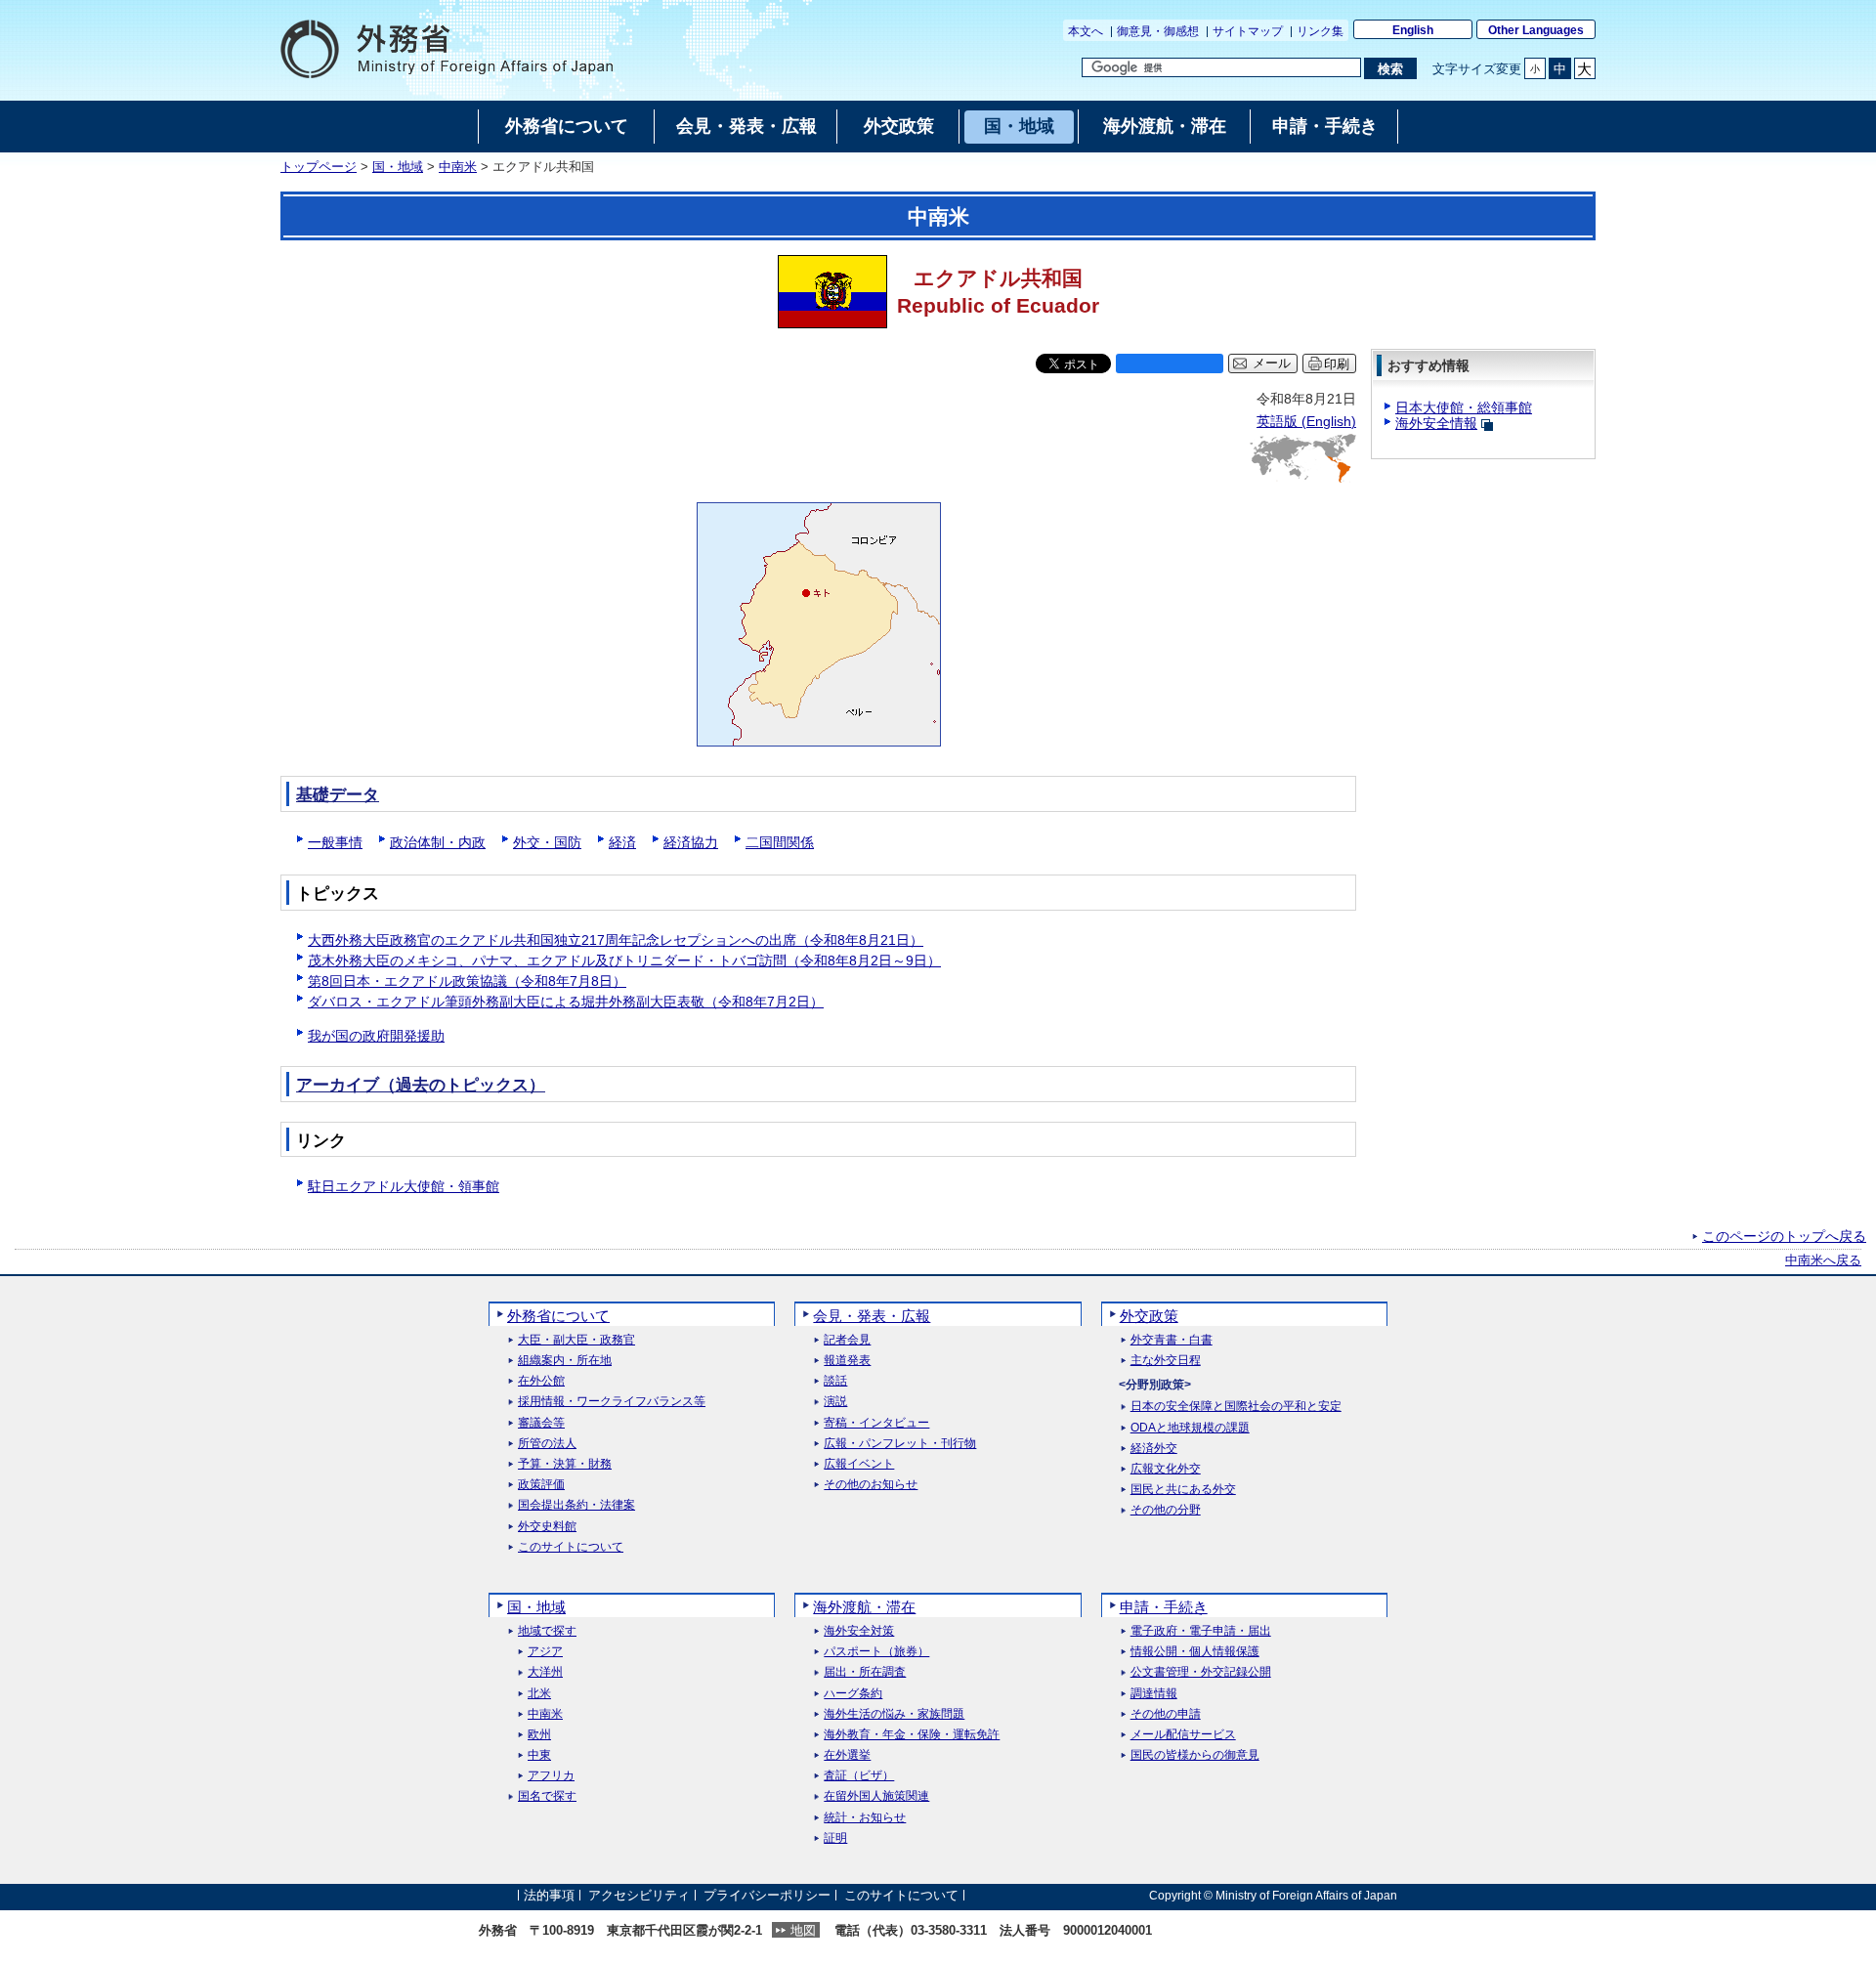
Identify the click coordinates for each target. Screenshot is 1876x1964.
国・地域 (398, 167)
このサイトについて (571, 1547)
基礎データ (338, 795)
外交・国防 (547, 842)
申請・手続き (1164, 1607)
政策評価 (541, 1485)
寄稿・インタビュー (876, 1423)
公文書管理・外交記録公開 (1201, 1672)
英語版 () (1306, 421)
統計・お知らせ (865, 1818)
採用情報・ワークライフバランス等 (612, 1402)
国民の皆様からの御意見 (1195, 1755)
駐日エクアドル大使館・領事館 (404, 1186)
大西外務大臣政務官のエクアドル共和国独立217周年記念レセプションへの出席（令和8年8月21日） (616, 940)
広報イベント (859, 1464)
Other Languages (1536, 30)
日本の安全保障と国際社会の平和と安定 (1236, 1407)
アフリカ (551, 1776)
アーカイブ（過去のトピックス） (421, 1085)
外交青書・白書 (1172, 1340)
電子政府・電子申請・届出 (1201, 1631)
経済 (622, 842)
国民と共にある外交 (1183, 1490)
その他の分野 (1166, 1510)
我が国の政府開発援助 (376, 1036)
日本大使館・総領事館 (1464, 407)
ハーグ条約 (853, 1694)
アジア (545, 1652)
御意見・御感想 (1158, 31)
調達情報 (1154, 1694)
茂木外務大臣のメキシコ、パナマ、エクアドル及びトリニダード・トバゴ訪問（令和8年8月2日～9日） (624, 961)
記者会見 (847, 1340)
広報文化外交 (1166, 1469)
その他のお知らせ (871, 1485)
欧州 (539, 1735)
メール (1272, 363)
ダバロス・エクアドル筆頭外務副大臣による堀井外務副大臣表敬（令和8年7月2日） (566, 1002)
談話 (835, 1381)
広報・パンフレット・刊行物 (900, 1444)
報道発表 (847, 1361)
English (1413, 30)
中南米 (458, 167)
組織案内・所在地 (565, 1361)
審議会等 (541, 1423)
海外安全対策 (859, 1631)
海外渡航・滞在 (864, 1607)
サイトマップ (1248, 31)
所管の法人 (547, 1444)
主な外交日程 (1166, 1361)
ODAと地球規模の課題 (1190, 1428)
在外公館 (541, 1381)
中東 (539, 1755)
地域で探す (547, 1631)
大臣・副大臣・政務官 (576, 1340)
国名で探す (547, 1796)
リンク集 (1320, 31)
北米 (539, 1694)
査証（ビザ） (859, 1776)
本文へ (1086, 31)
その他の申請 (1166, 1714)
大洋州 (545, 1672)
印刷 (1337, 364)
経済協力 (691, 842)
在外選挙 (847, 1755)
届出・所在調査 (865, 1672)
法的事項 (549, 1895)
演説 (835, 1402)
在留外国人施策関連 (876, 1796)
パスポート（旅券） (876, 1652)
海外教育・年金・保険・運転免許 (912, 1735)
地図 (803, 1930)
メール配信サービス (1183, 1735)
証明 (835, 1838)
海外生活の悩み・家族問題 (894, 1714)
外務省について (558, 1316)
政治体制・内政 (438, 842)
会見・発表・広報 (872, 1316)
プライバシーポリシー (767, 1895)
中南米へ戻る (1823, 1260)
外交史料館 (547, 1527)
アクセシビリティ (639, 1895)
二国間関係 (780, 842)
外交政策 (1149, 1316)
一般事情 (335, 842)
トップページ (319, 167)
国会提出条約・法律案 (576, 1505)
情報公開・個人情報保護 (1195, 1652)
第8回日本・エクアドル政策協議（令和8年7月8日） (467, 981)
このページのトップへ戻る (1784, 1236)
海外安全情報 (1436, 423)
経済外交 (1154, 1449)
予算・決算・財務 (565, 1464)
